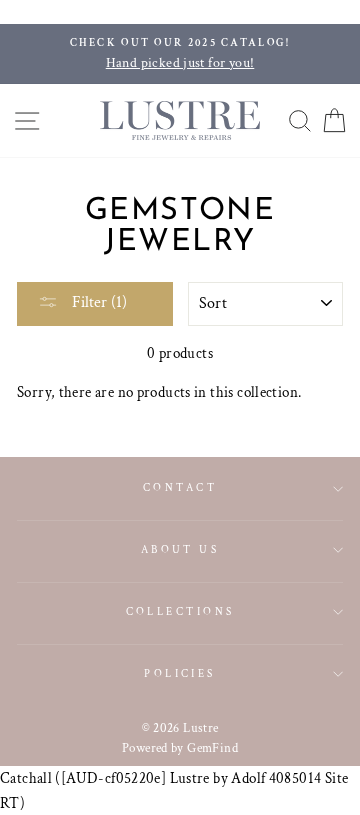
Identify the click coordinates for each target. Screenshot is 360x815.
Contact (180, 487)
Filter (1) (97, 302)
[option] (180, 54)
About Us (180, 549)
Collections (180, 611)
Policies (180, 673)
